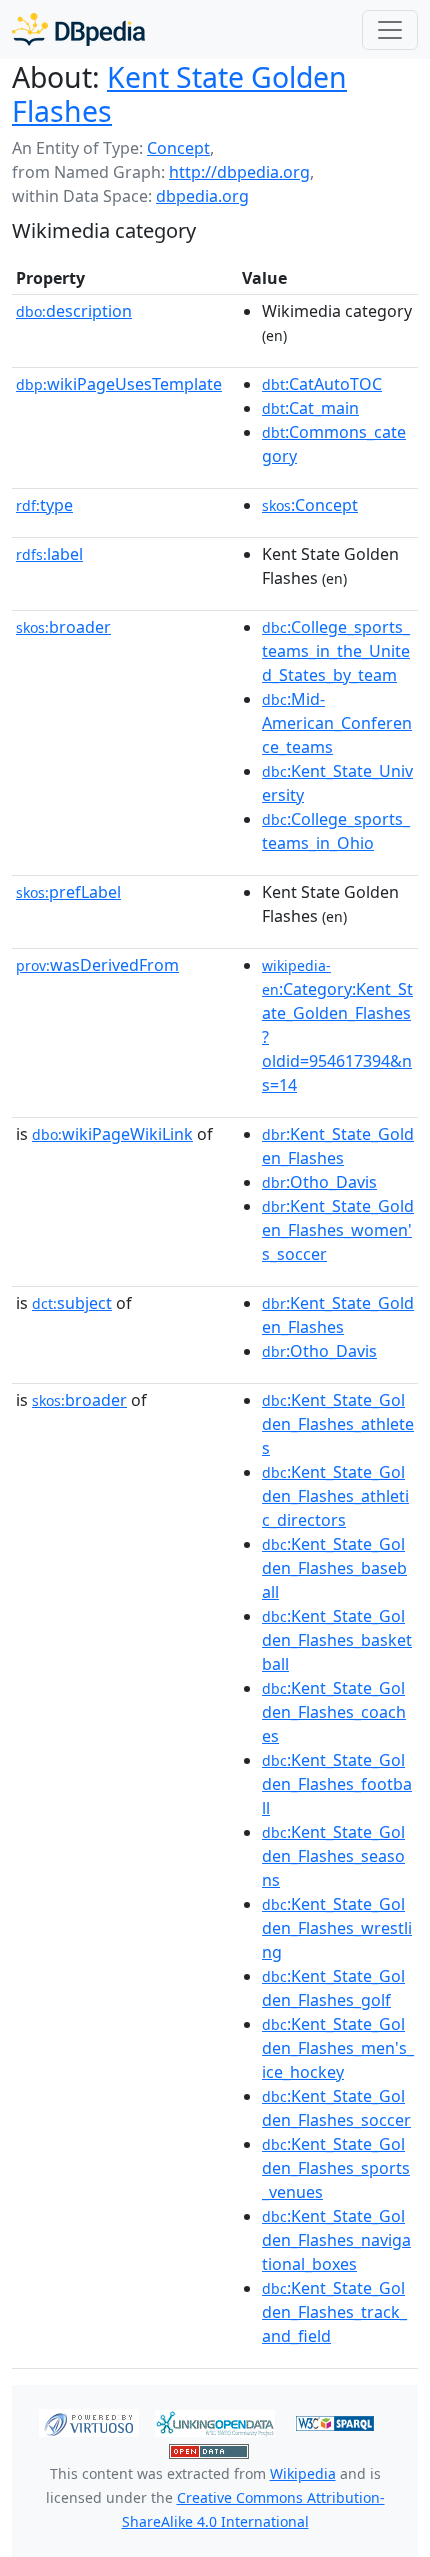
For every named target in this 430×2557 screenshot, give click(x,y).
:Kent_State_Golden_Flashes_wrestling (337, 1928)
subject (72, 1303)
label (49, 554)
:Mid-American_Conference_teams (337, 723)
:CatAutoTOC (322, 384)
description (74, 311)
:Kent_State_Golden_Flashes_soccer (336, 2108)
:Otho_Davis (319, 1182)
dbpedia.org (202, 196)
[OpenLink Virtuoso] (89, 2422)
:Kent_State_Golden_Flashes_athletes (338, 1424)
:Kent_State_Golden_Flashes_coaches (334, 1712)
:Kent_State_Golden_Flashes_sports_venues (336, 2168)
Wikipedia (303, 2473)
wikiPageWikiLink (112, 1134)
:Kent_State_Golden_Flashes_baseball (334, 1568)
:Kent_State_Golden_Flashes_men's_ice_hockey (338, 2048)
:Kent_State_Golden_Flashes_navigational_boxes (336, 2240)
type (44, 505)
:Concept (310, 505)
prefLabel (68, 892)
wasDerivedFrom (97, 965)
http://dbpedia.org (239, 172)
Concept (178, 148)
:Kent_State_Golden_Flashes (338, 1146)
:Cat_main (310, 408)
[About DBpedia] (78, 29)
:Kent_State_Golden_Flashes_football (337, 1784)
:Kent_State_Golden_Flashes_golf (333, 1988)
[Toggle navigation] (390, 30)
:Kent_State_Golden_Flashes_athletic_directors (335, 1496)
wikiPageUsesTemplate (119, 384)
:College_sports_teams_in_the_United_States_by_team (336, 651)
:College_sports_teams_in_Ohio (336, 831)
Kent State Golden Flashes (179, 94)
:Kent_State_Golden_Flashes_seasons (333, 1856)
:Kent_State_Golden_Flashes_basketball (337, 1640)
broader (63, 627)
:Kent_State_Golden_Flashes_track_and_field (334, 2312)
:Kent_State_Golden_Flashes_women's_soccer (338, 1230)
